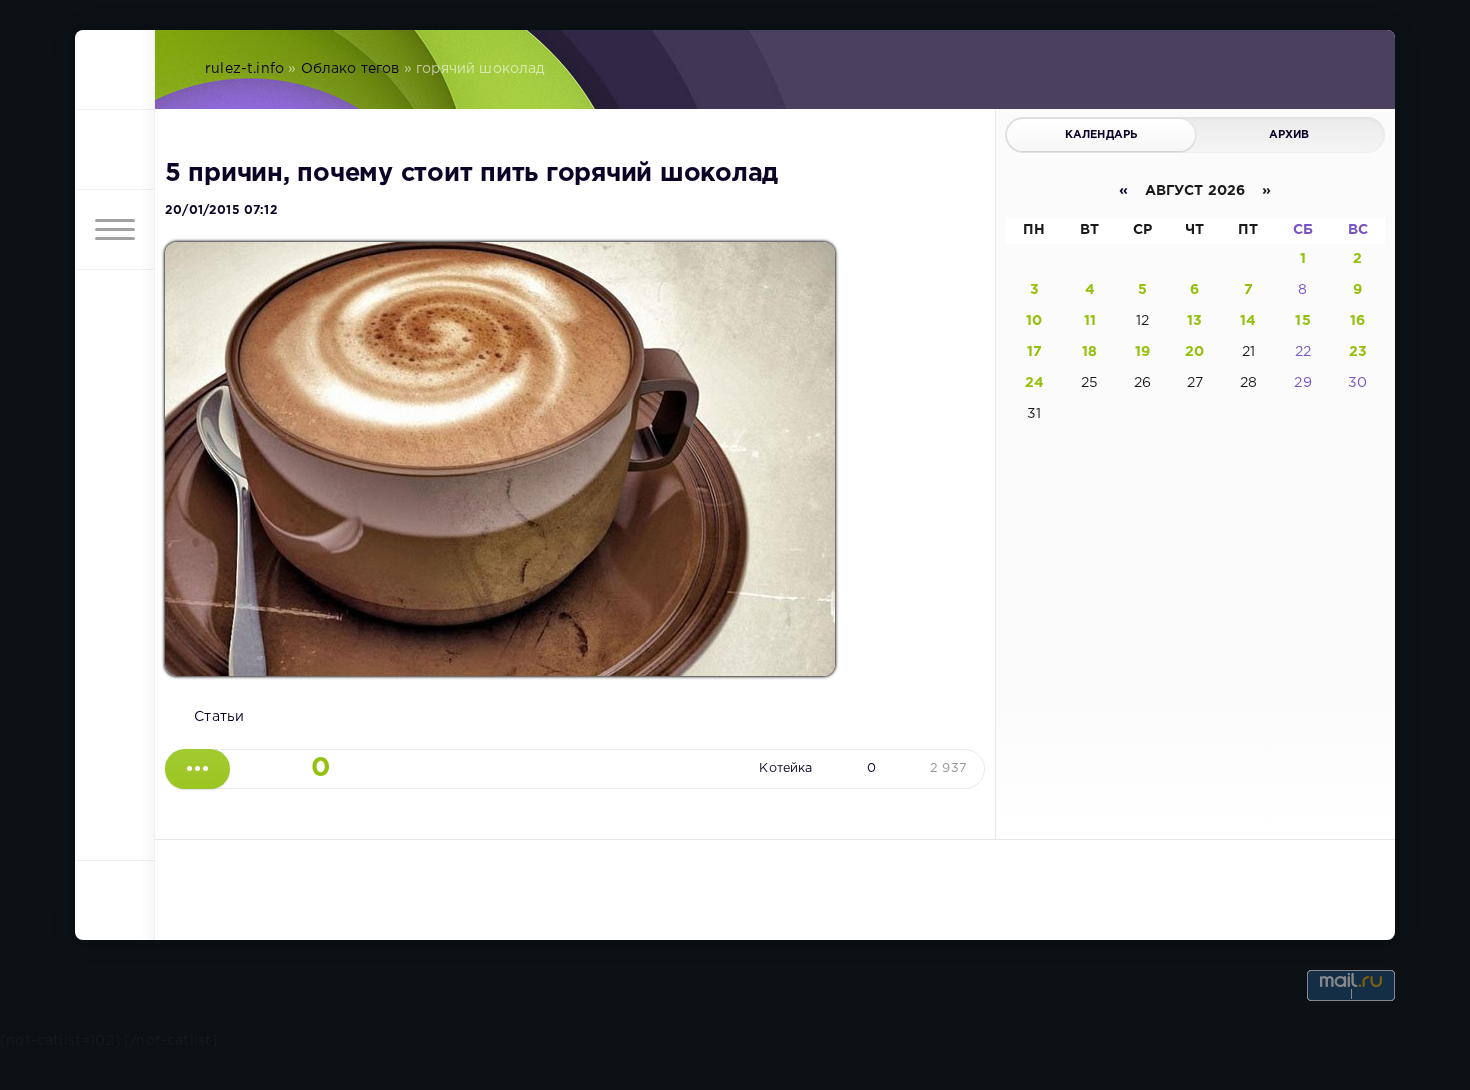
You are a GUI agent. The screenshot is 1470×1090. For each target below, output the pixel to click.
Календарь (1101, 135)
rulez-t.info (244, 69)
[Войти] (115, 150)
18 (1089, 352)
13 (1194, 321)
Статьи (219, 717)
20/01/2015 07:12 (221, 210)
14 (1248, 321)
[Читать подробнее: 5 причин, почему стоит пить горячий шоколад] (197, 769)
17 (1034, 352)
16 (1357, 321)
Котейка (785, 768)
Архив (1289, 135)
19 (1142, 352)
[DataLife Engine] (115, 70)
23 (1358, 352)
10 (1034, 321)
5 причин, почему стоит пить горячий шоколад (471, 174)
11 (1090, 321)
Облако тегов (350, 69)
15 (1302, 321)
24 (1034, 383)
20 (1194, 352)
